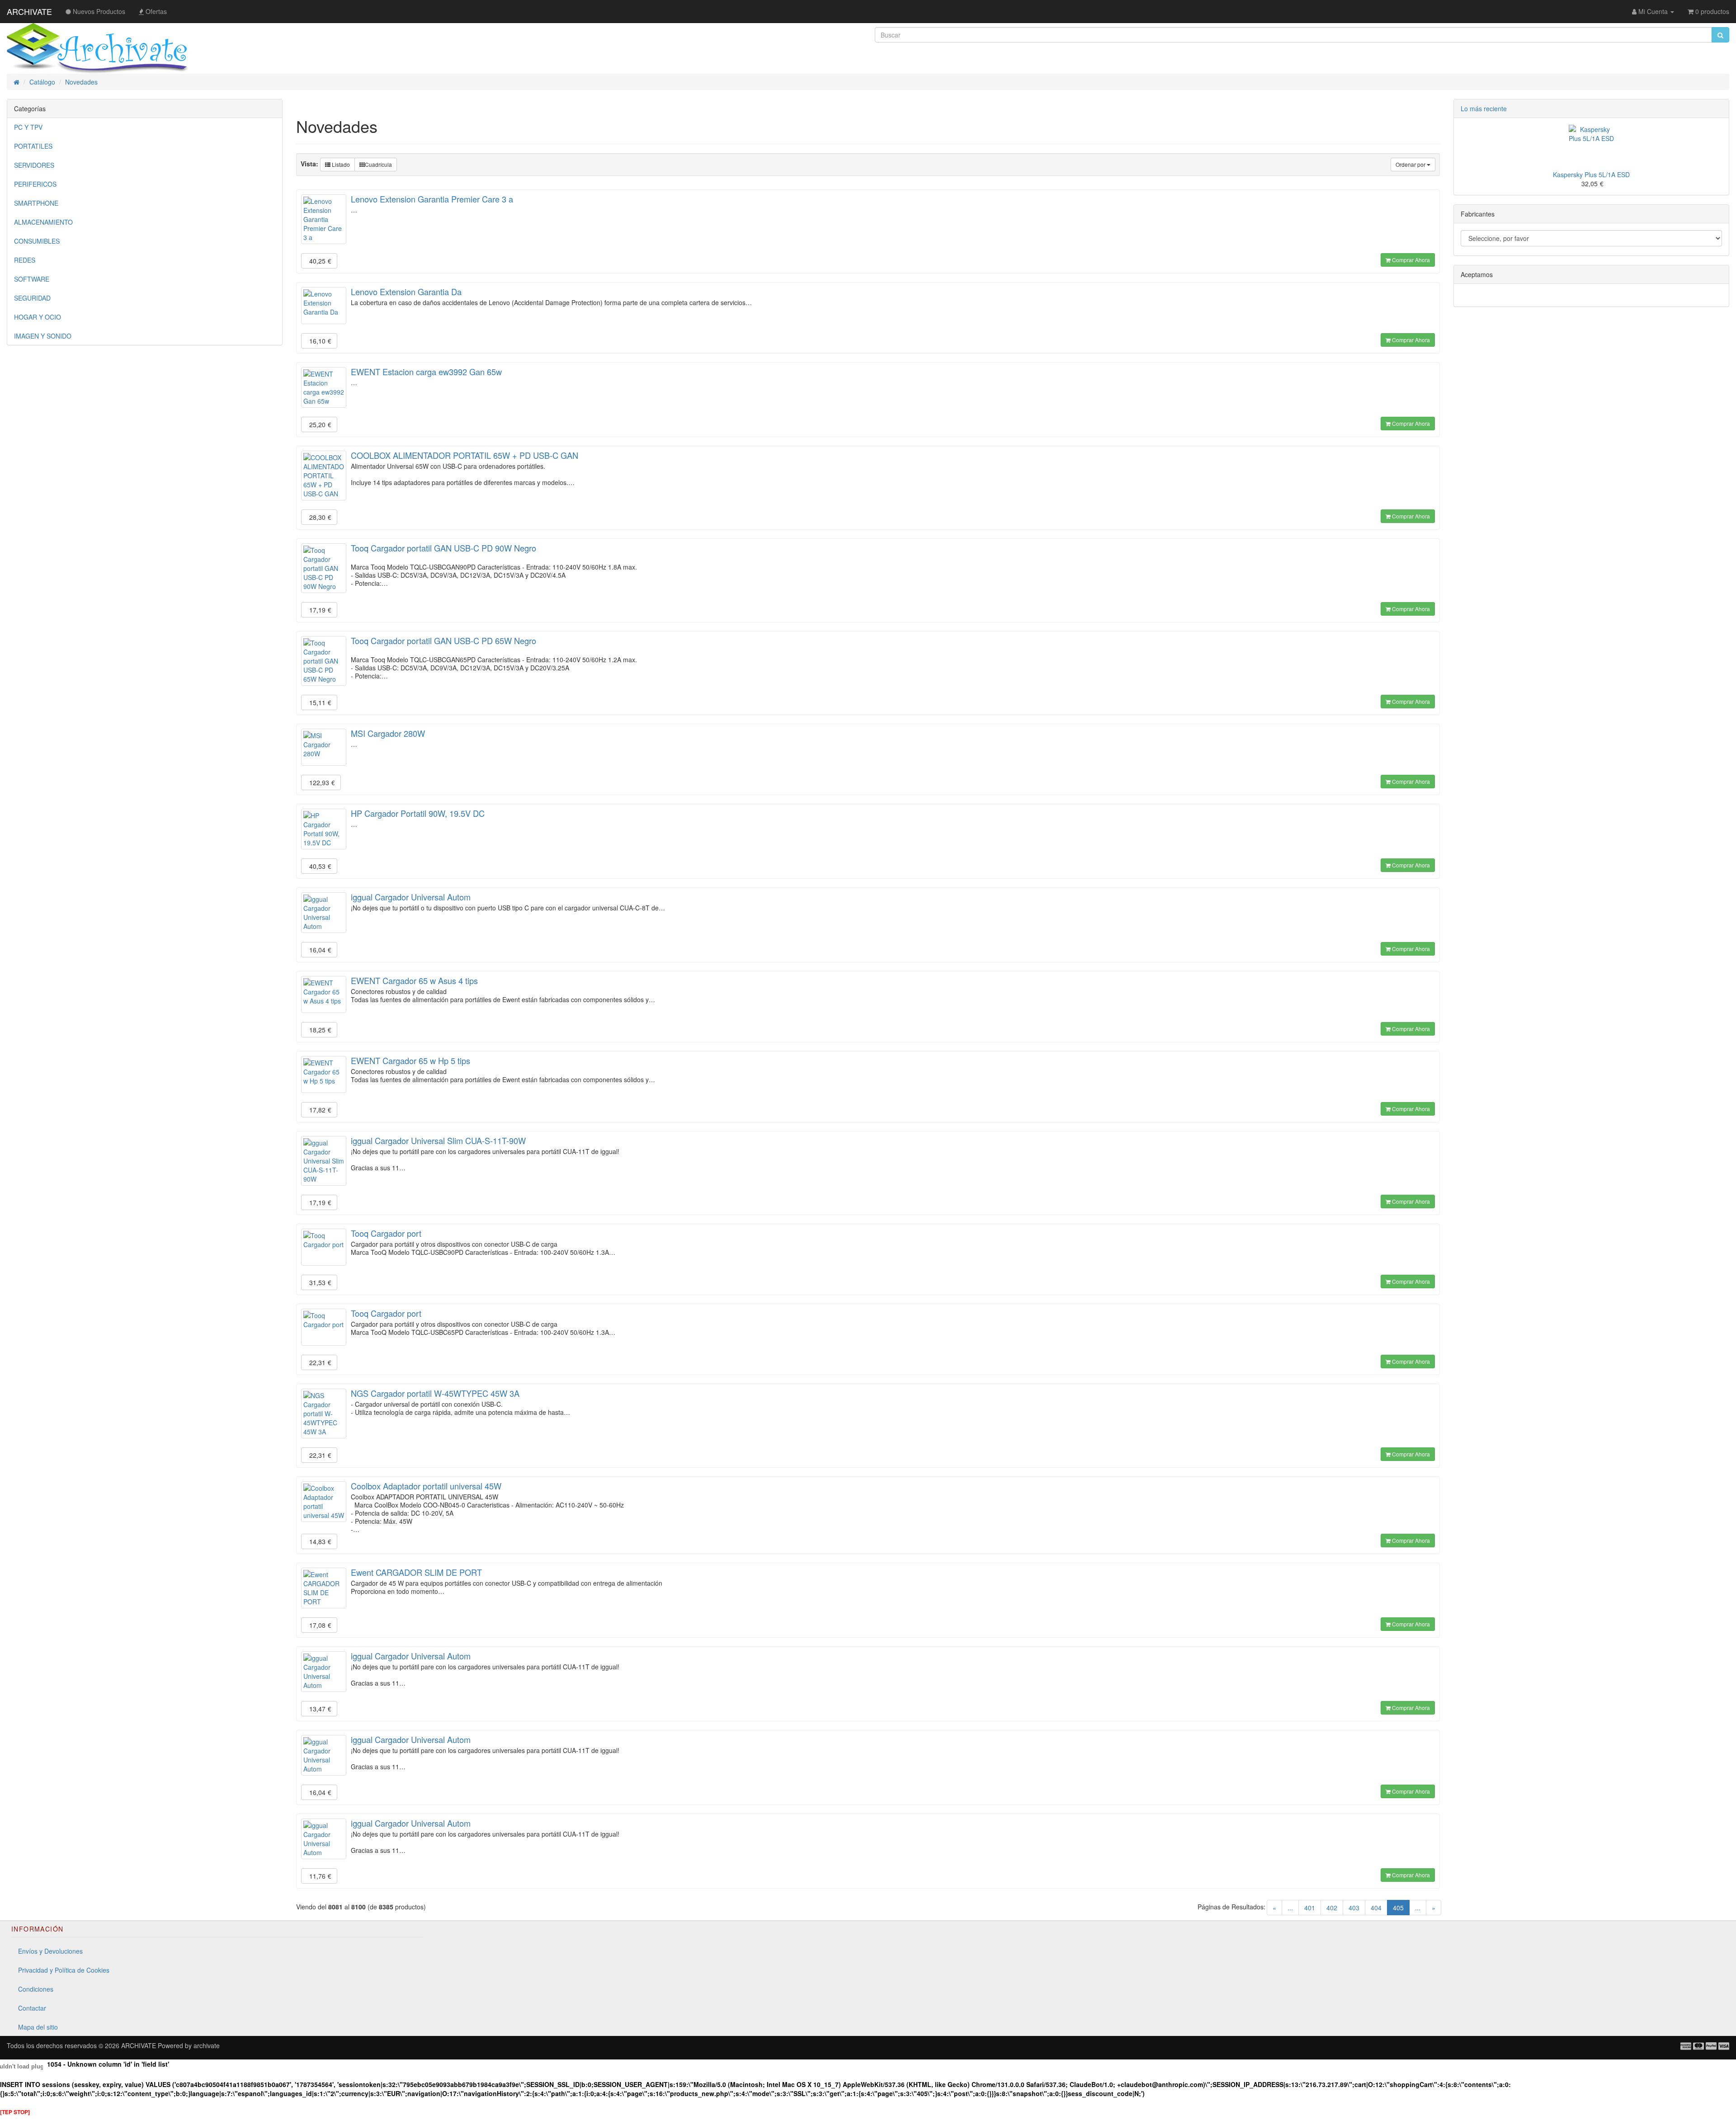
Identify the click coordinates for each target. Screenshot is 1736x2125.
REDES (25, 260)
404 (1376, 1908)
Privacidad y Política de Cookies (64, 1970)
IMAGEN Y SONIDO (43, 336)
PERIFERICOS (35, 184)
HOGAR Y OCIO (38, 317)
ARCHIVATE (29, 11)
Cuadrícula (378, 164)
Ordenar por (1411, 164)
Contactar (32, 2008)
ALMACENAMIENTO (43, 222)
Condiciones (36, 1989)
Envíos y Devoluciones (50, 1951)
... (1290, 1908)
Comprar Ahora (1410, 260)
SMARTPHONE (36, 203)
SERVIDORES (34, 165)
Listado (340, 164)
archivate (207, 2045)
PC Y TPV (28, 127)
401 (1310, 1908)
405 (1401, 1907)
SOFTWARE (32, 279)
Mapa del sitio (38, 2027)
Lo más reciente (1484, 108)
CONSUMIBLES (37, 241)
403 (1354, 1908)
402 (1332, 1908)
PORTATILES (33, 146)
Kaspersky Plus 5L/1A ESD (1591, 174)
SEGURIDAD (32, 298)
